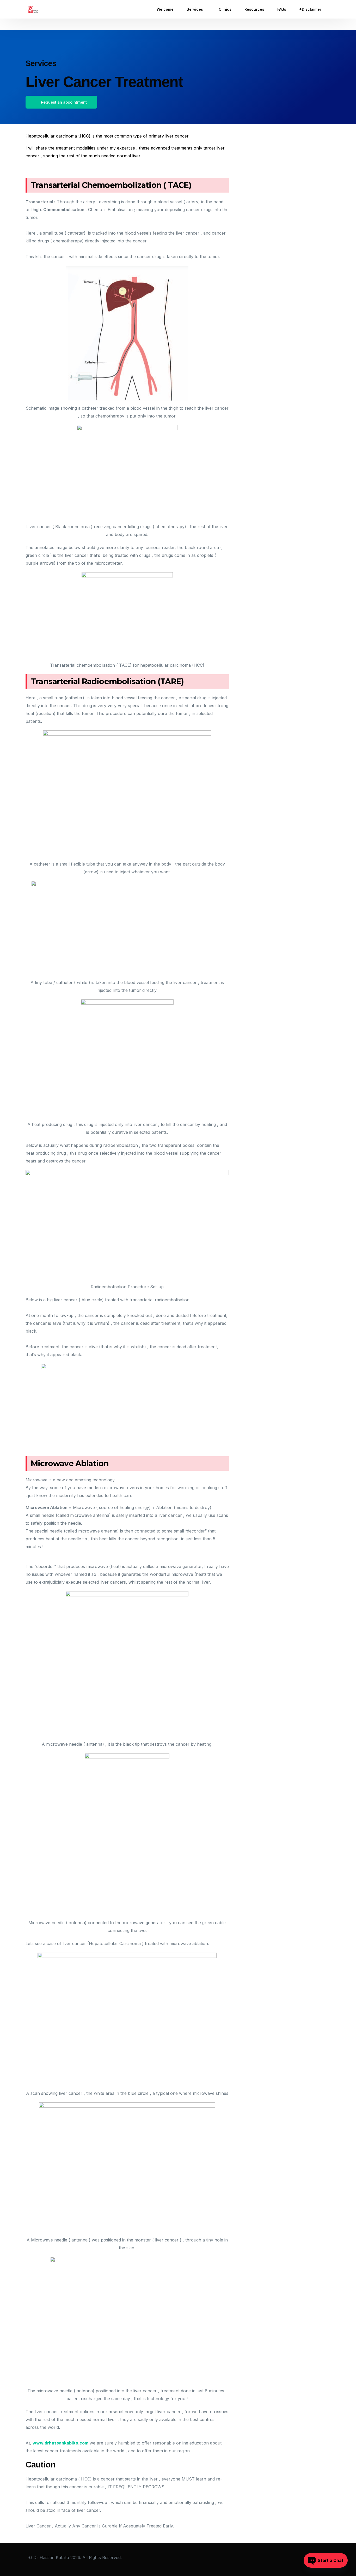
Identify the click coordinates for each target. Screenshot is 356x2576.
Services (41, 63)
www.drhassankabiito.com (60, 2443)
